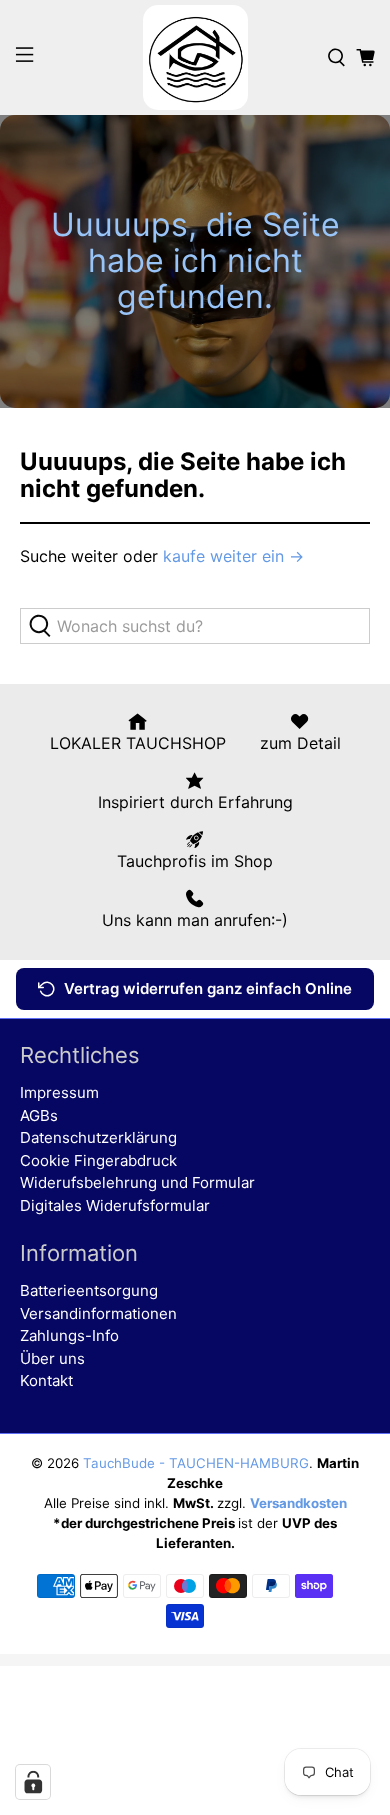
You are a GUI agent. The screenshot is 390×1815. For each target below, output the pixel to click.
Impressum (59, 1092)
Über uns (52, 1358)
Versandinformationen (98, 1313)
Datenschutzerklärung (98, 1137)
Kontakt (46, 1380)
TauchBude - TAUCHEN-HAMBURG (196, 1463)
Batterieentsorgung (89, 1290)
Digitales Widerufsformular (115, 1205)
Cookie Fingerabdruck (98, 1160)
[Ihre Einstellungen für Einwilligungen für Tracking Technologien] (33, 1782)
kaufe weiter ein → (233, 556)
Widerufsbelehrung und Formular (137, 1182)
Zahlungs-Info (69, 1335)
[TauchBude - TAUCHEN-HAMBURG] (195, 57)
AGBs (39, 1115)
